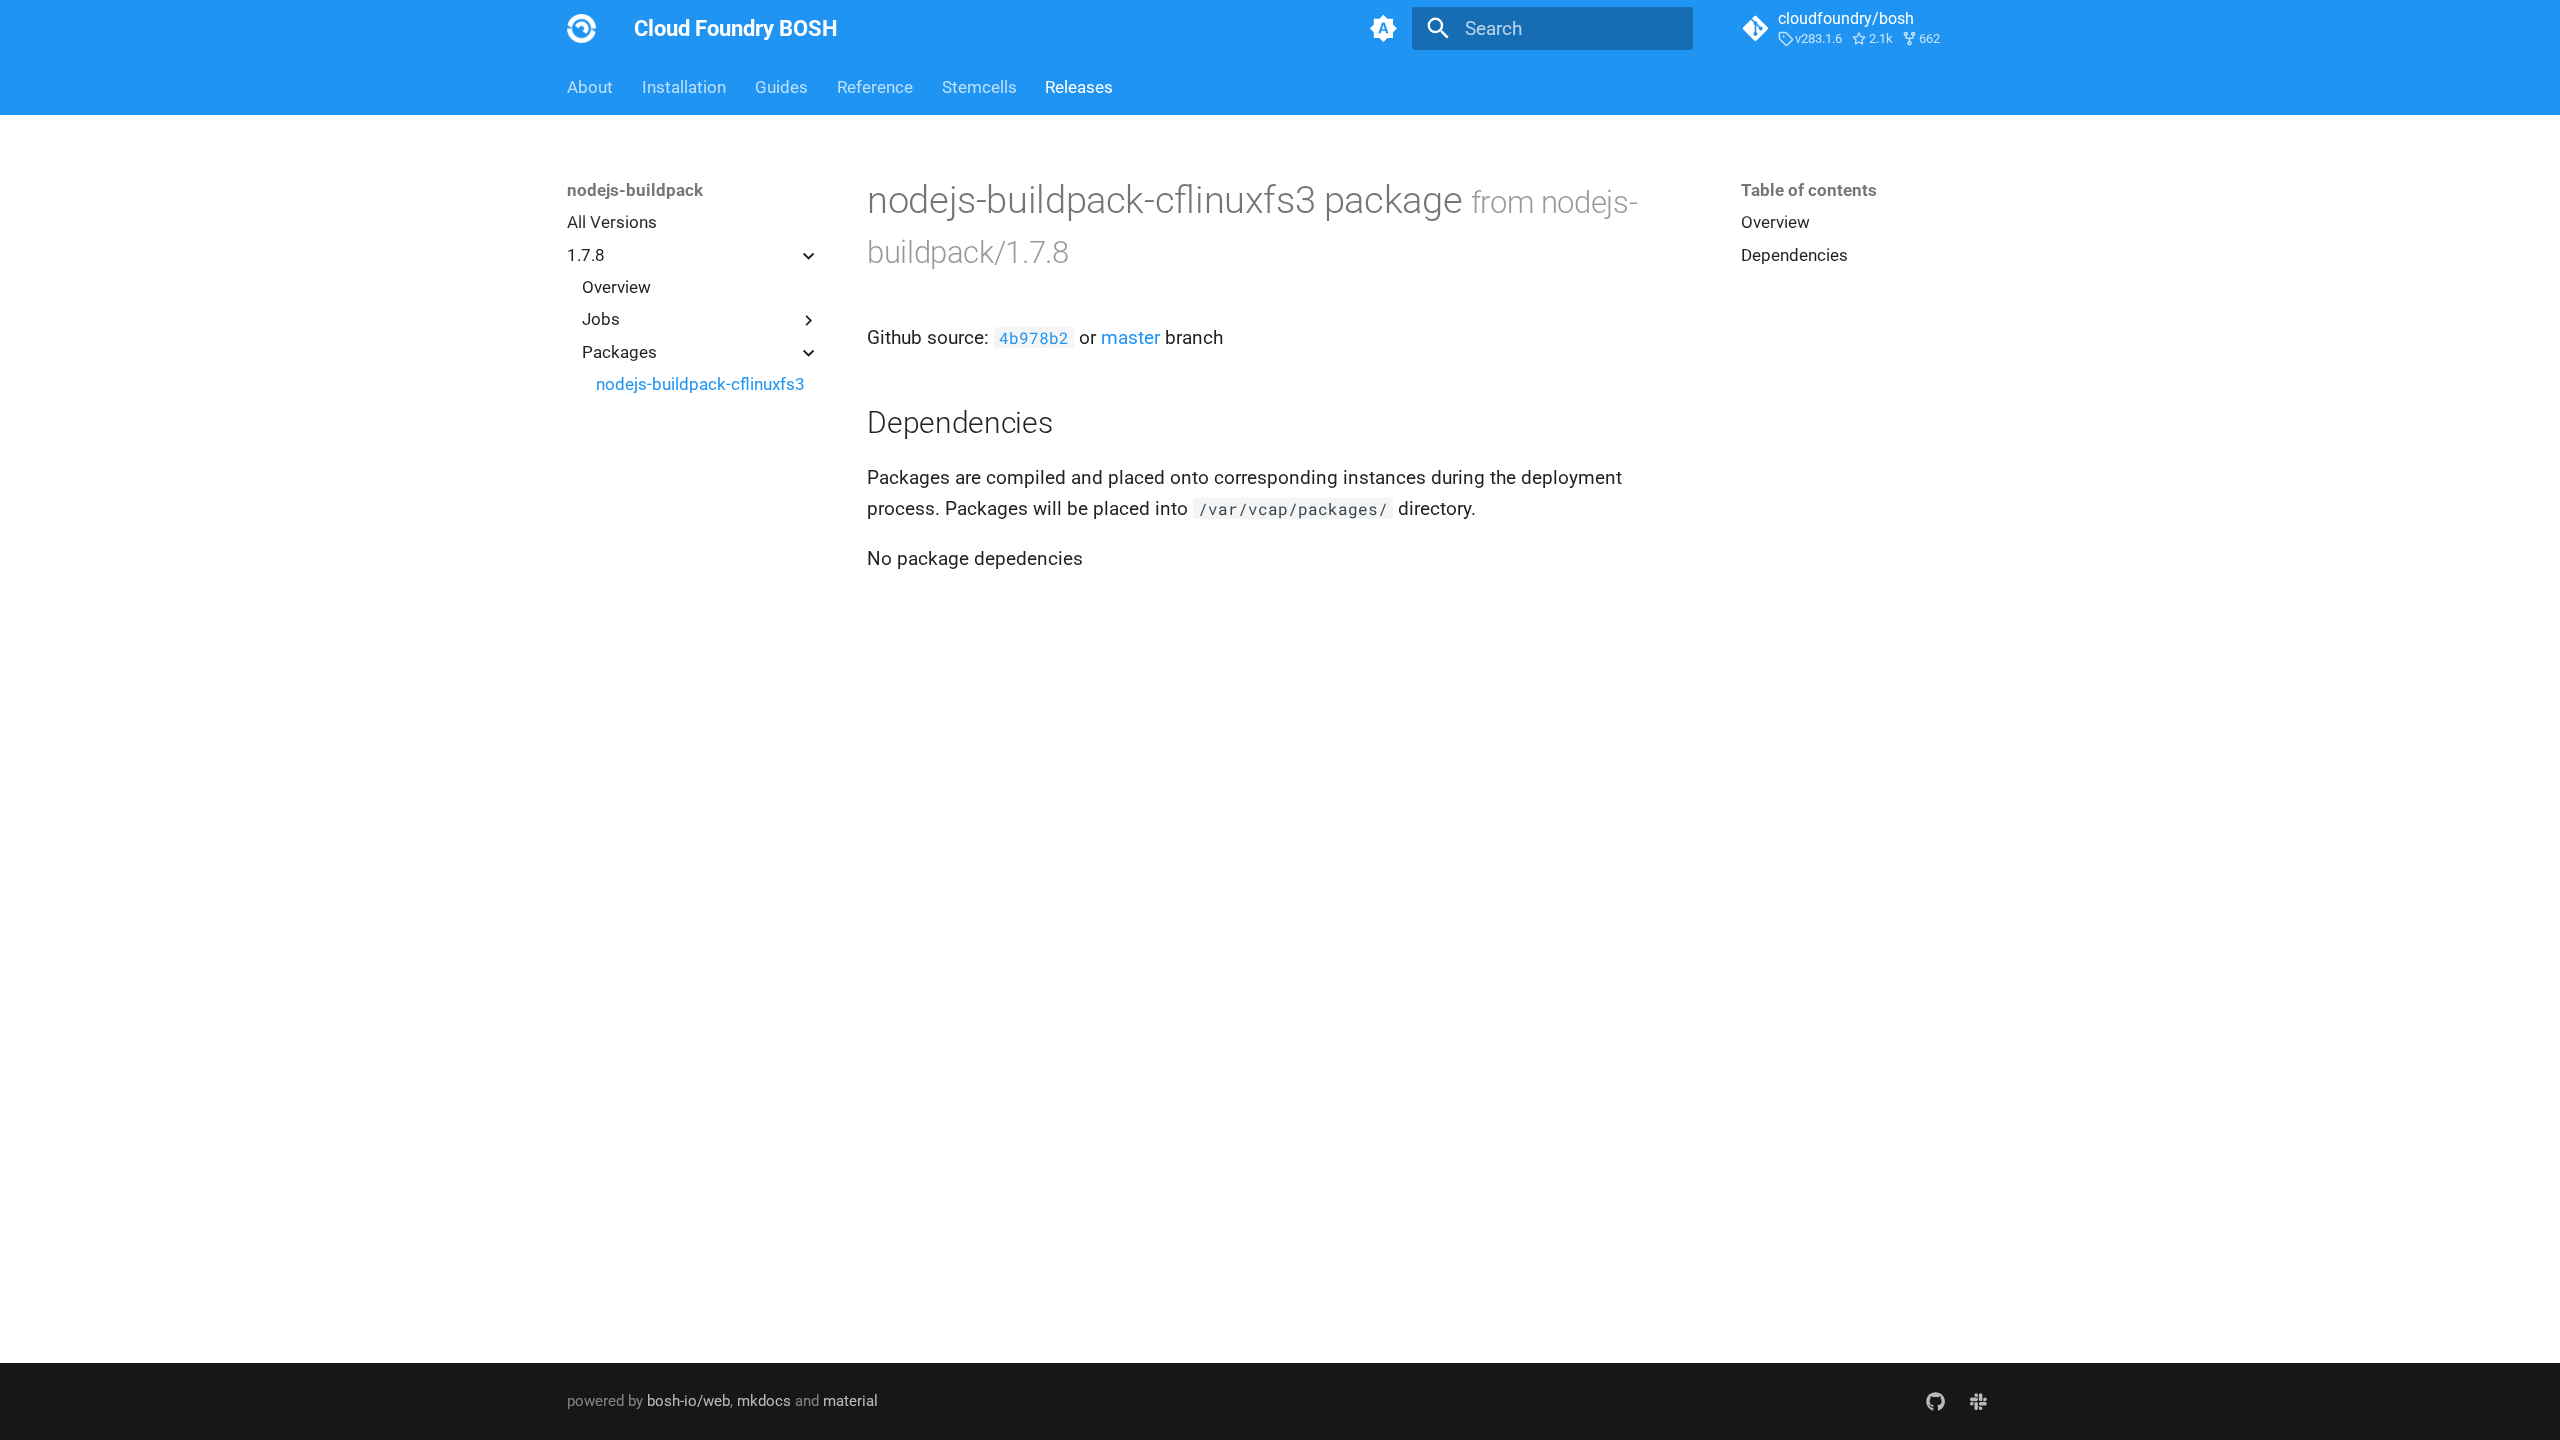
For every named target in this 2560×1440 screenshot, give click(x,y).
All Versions (612, 222)
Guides (781, 87)
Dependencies (1794, 255)
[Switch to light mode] (1383, 29)
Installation (684, 87)
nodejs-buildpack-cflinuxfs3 (700, 384)
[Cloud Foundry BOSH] (582, 29)
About (590, 87)
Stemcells (978, 87)
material (850, 1401)
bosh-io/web (688, 1401)
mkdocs (764, 1401)
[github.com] (1935, 1401)
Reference (875, 87)
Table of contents (1809, 190)
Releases (1079, 87)
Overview (616, 287)
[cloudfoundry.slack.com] (1978, 1401)
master (1130, 337)
